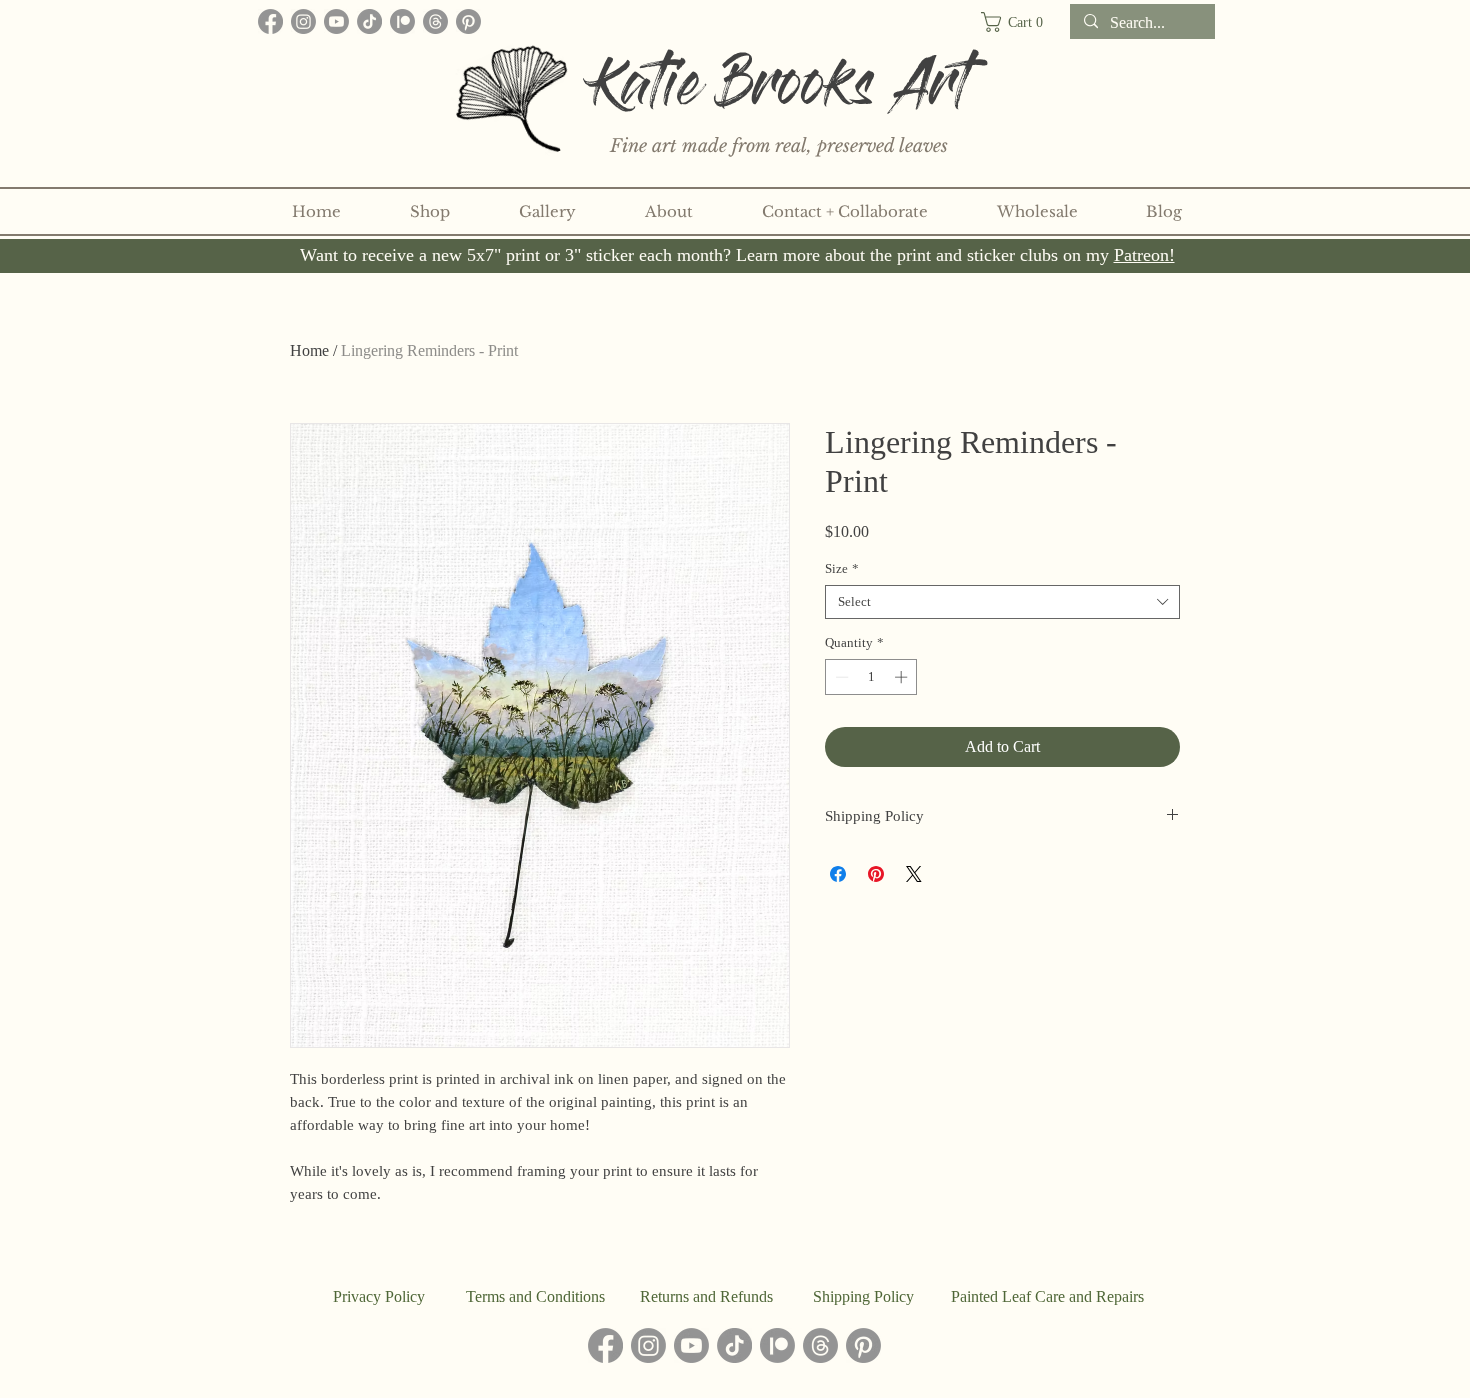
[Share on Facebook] (838, 874)
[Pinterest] (468, 21)
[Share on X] (914, 874)
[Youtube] (336, 21)
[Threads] (435, 21)
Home (309, 350)
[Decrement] (840, 677)
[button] (1020, 22)
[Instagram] (303, 21)
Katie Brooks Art (781, 92)
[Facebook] (270, 21)
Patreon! (1144, 255)
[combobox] (1002, 602)
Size (842, 568)
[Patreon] (402, 21)
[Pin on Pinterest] (876, 874)
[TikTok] (369, 21)
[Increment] (903, 677)
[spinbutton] (871, 677)
